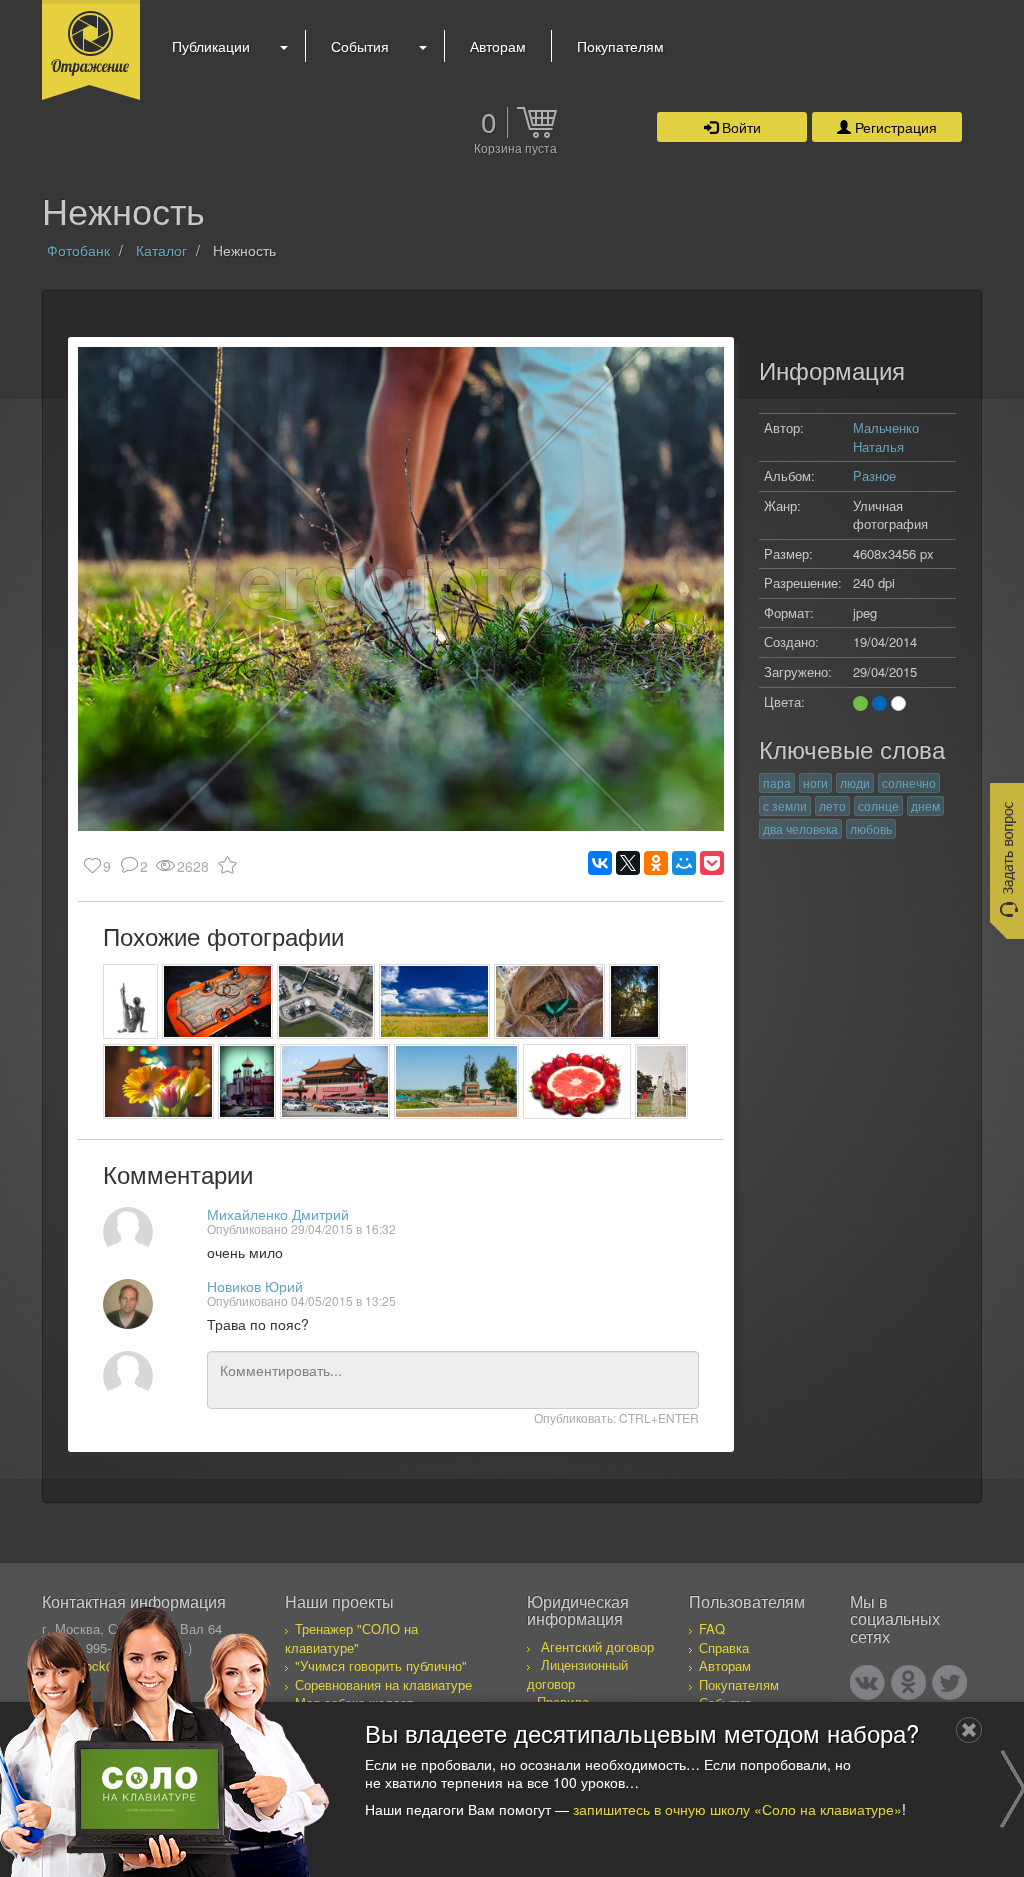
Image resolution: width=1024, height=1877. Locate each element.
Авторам (498, 46)
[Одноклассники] (656, 863)
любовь (871, 828)
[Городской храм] (247, 1081)
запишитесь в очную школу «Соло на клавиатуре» (737, 1809)
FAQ (712, 1628)
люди (855, 782)
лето (832, 805)
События (360, 46)
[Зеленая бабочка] (549, 1001)
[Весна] (158, 1081)
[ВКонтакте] (600, 863)
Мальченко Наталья (886, 437)
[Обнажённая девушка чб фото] (130, 1001)
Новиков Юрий (255, 1286)
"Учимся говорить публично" (381, 1665)
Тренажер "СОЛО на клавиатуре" (351, 1638)
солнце (878, 805)
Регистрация (894, 127)
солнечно (909, 782)
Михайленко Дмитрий (278, 1214)
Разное (874, 475)
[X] (628, 863)
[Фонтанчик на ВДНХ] (661, 1081)
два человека (800, 828)
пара (777, 782)
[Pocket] (712, 863)
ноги (815, 782)
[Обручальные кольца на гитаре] (217, 1001)
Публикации (211, 46)
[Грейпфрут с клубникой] (577, 1081)
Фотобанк (78, 250)
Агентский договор (597, 1646)
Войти (739, 127)
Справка (724, 1647)
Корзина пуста (515, 149)
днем (925, 805)
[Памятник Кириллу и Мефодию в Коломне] (456, 1081)
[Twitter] (949, 1682)
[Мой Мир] (684, 863)
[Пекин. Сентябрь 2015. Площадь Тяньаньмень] (335, 1081)
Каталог (161, 250)
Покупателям (620, 46)
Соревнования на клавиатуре (383, 1684)
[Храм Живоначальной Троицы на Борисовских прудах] (634, 1001)
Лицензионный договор (577, 1674)
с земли (785, 805)
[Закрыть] (969, 1730)
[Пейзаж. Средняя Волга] (434, 1001)
